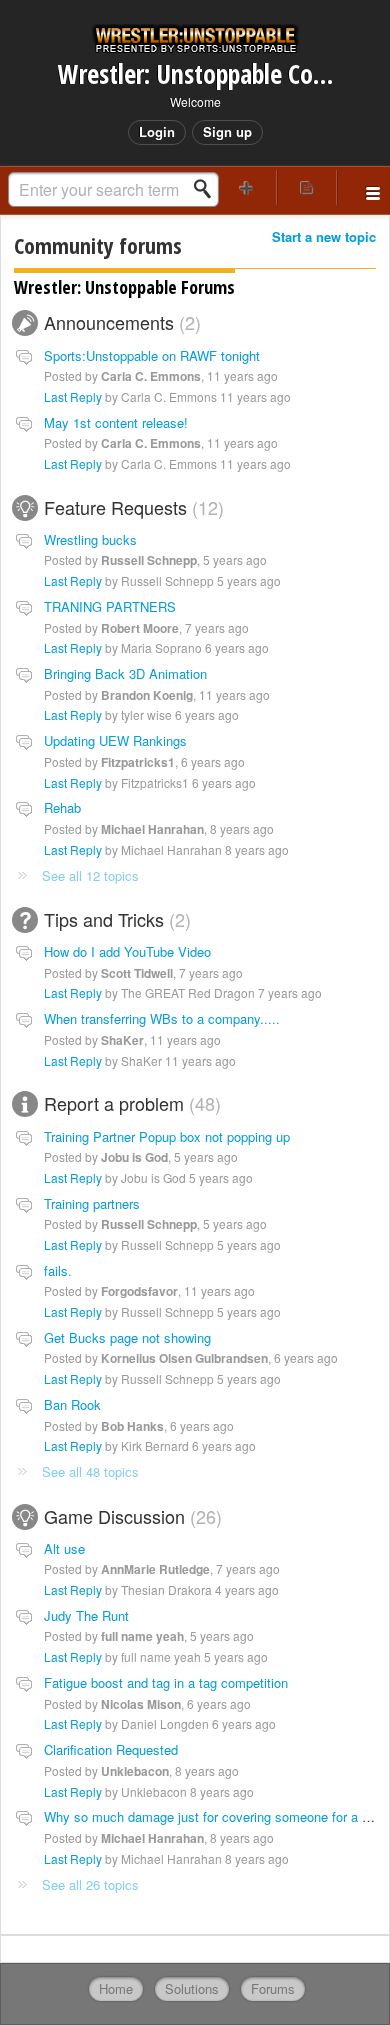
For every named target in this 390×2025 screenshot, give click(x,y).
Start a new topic (324, 236)
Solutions (192, 1988)
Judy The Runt (86, 1615)
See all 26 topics (90, 1884)
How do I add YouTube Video (127, 951)
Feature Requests (131, 507)
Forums (273, 1988)
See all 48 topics (90, 1471)
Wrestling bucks (90, 539)
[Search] (208, 189)
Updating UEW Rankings (115, 740)
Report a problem (129, 1103)
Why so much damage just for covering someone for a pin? (215, 1816)
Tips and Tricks (114, 919)
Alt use (64, 1548)
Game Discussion (130, 1516)
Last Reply (73, 396)
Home (116, 1988)
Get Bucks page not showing (127, 1337)
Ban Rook (72, 1404)
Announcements (119, 322)
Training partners (92, 1203)
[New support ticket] (246, 187)
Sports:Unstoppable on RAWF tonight (152, 355)
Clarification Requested (111, 1749)
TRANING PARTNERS (110, 606)
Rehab (62, 807)
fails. (58, 1270)
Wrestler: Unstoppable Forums (124, 287)
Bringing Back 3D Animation (125, 673)
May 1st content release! (116, 422)
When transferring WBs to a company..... (162, 1018)
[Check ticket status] (307, 187)
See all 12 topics (90, 875)
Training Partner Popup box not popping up (167, 1136)
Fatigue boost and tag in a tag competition (166, 1682)
